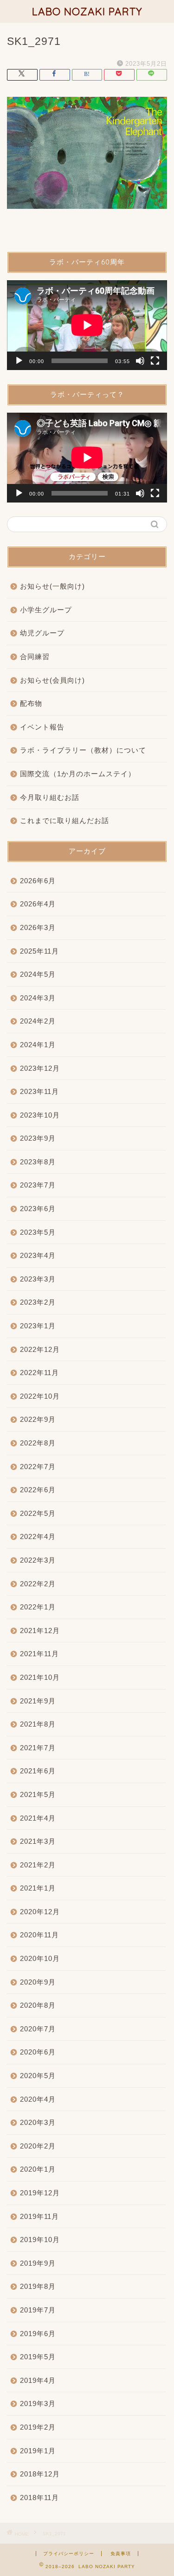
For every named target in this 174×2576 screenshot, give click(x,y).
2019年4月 (38, 2380)
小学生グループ (46, 610)
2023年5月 (38, 1232)
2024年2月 (38, 1021)
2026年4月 (38, 904)
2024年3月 (38, 998)
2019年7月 (38, 2310)
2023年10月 (40, 1115)
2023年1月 (38, 1326)
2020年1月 (38, 2169)
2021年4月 (38, 1818)
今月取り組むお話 (50, 797)
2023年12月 (40, 1068)
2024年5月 (38, 974)
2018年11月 (39, 2497)
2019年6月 (38, 2334)
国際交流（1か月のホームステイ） (78, 774)
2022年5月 (38, 1513)
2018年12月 (40, 2474)
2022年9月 (38, 1419)
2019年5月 (38, 2357)
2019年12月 (40, 2193)
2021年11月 (39, 1654)
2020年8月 (38, 2005)
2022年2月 (38, 1584)
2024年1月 (38, 1045)
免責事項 (121, 2554)
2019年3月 (38, 2403)
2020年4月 (38, 2099)
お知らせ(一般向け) (52, 586)
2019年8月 (38, 2286)
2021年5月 (38, 1794)
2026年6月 (38, 881)
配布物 (31, 703)
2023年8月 (38, 1162)
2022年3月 (38, 1560)
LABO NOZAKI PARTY (87, 11)
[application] (87, 325)
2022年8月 (38, 1443)
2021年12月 (40, 1630)
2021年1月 (38, 1888)
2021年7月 (38, 1748)
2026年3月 (38, 927)
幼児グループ (42, 633)
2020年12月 (40, 1912)
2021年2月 (38, 1865)
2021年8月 (38, 1724)
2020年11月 (39, 1935)
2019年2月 (38, 2427)
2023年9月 (38, 1138)
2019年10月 (40, 2240)
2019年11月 (39, 2216)
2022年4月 (38, 1536)
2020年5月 (38, 2076)
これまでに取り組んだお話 (64, 820)
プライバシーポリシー (69, 2554)
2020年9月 (38, 1982)
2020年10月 (40, 1958)
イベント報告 (42, 727)
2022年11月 (39, 1373)
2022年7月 (38, 1467)
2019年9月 (38, 2263)
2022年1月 (38, 1607)
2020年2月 (38, 2146)
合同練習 (35, 657)
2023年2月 (38, 1302)
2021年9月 (38, 1701)
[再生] (19, 361)
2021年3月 (38, 1841)
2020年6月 (38, 2052)
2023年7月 (38, 1185)
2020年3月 (38, 2122)
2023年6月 (38, 1209)
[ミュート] (140, 361)
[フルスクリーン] (155, 361)
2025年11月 (39, 951)
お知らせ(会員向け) (52, 680)
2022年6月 (38, 1490)
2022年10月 (40, 1396)
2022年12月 (40, 1349)
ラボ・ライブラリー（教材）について (83, 750)
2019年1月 (38, 2451)
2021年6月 (38, 1771)
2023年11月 (39, 1091)
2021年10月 (40, 1677)
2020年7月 (38, 2029)
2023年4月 (38, 1255)
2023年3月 (38, 1279)
